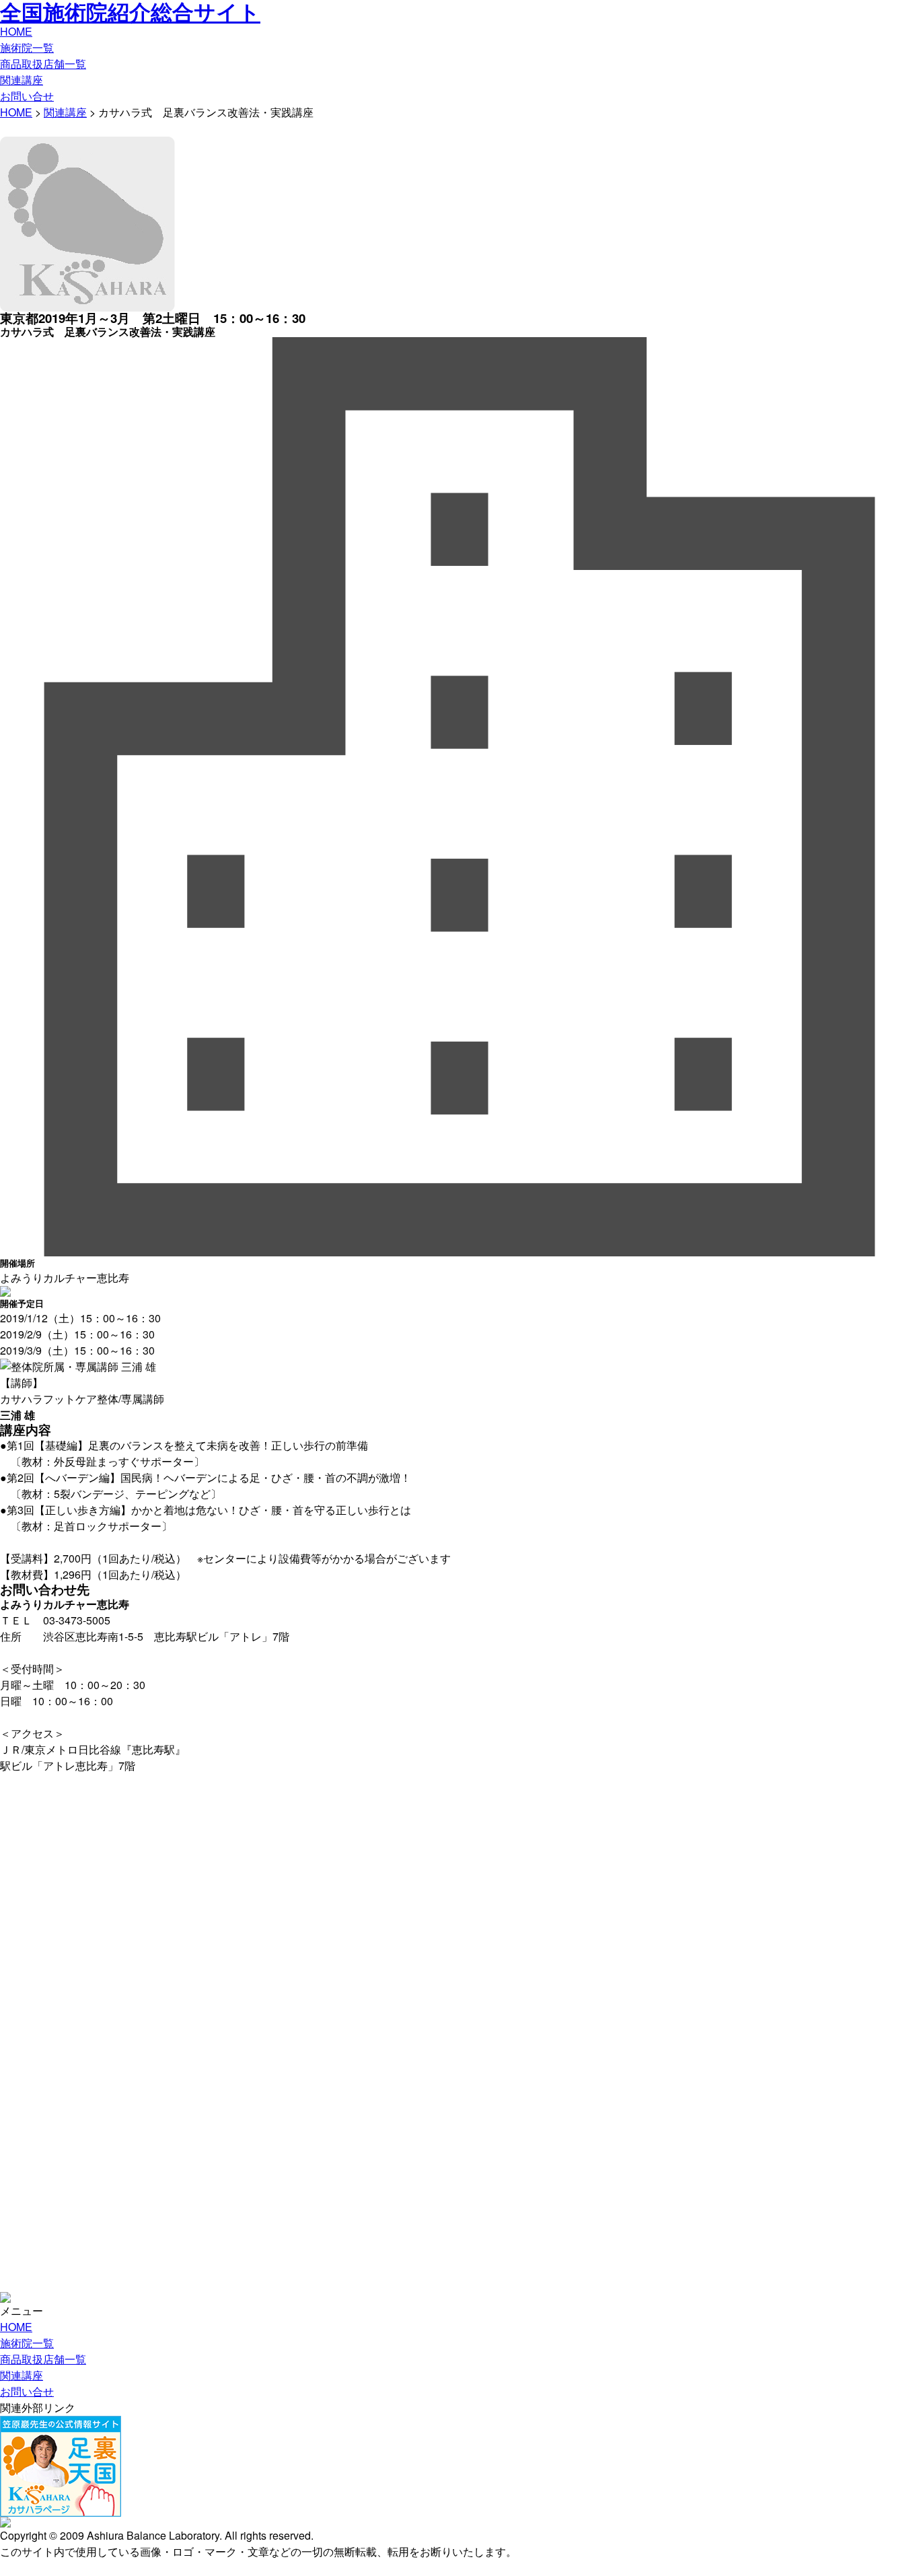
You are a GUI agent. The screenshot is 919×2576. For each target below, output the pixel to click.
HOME (16, 31)
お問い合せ (27, 96)
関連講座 (22, 80)
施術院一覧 (27, 47)
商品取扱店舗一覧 (43, 64)
